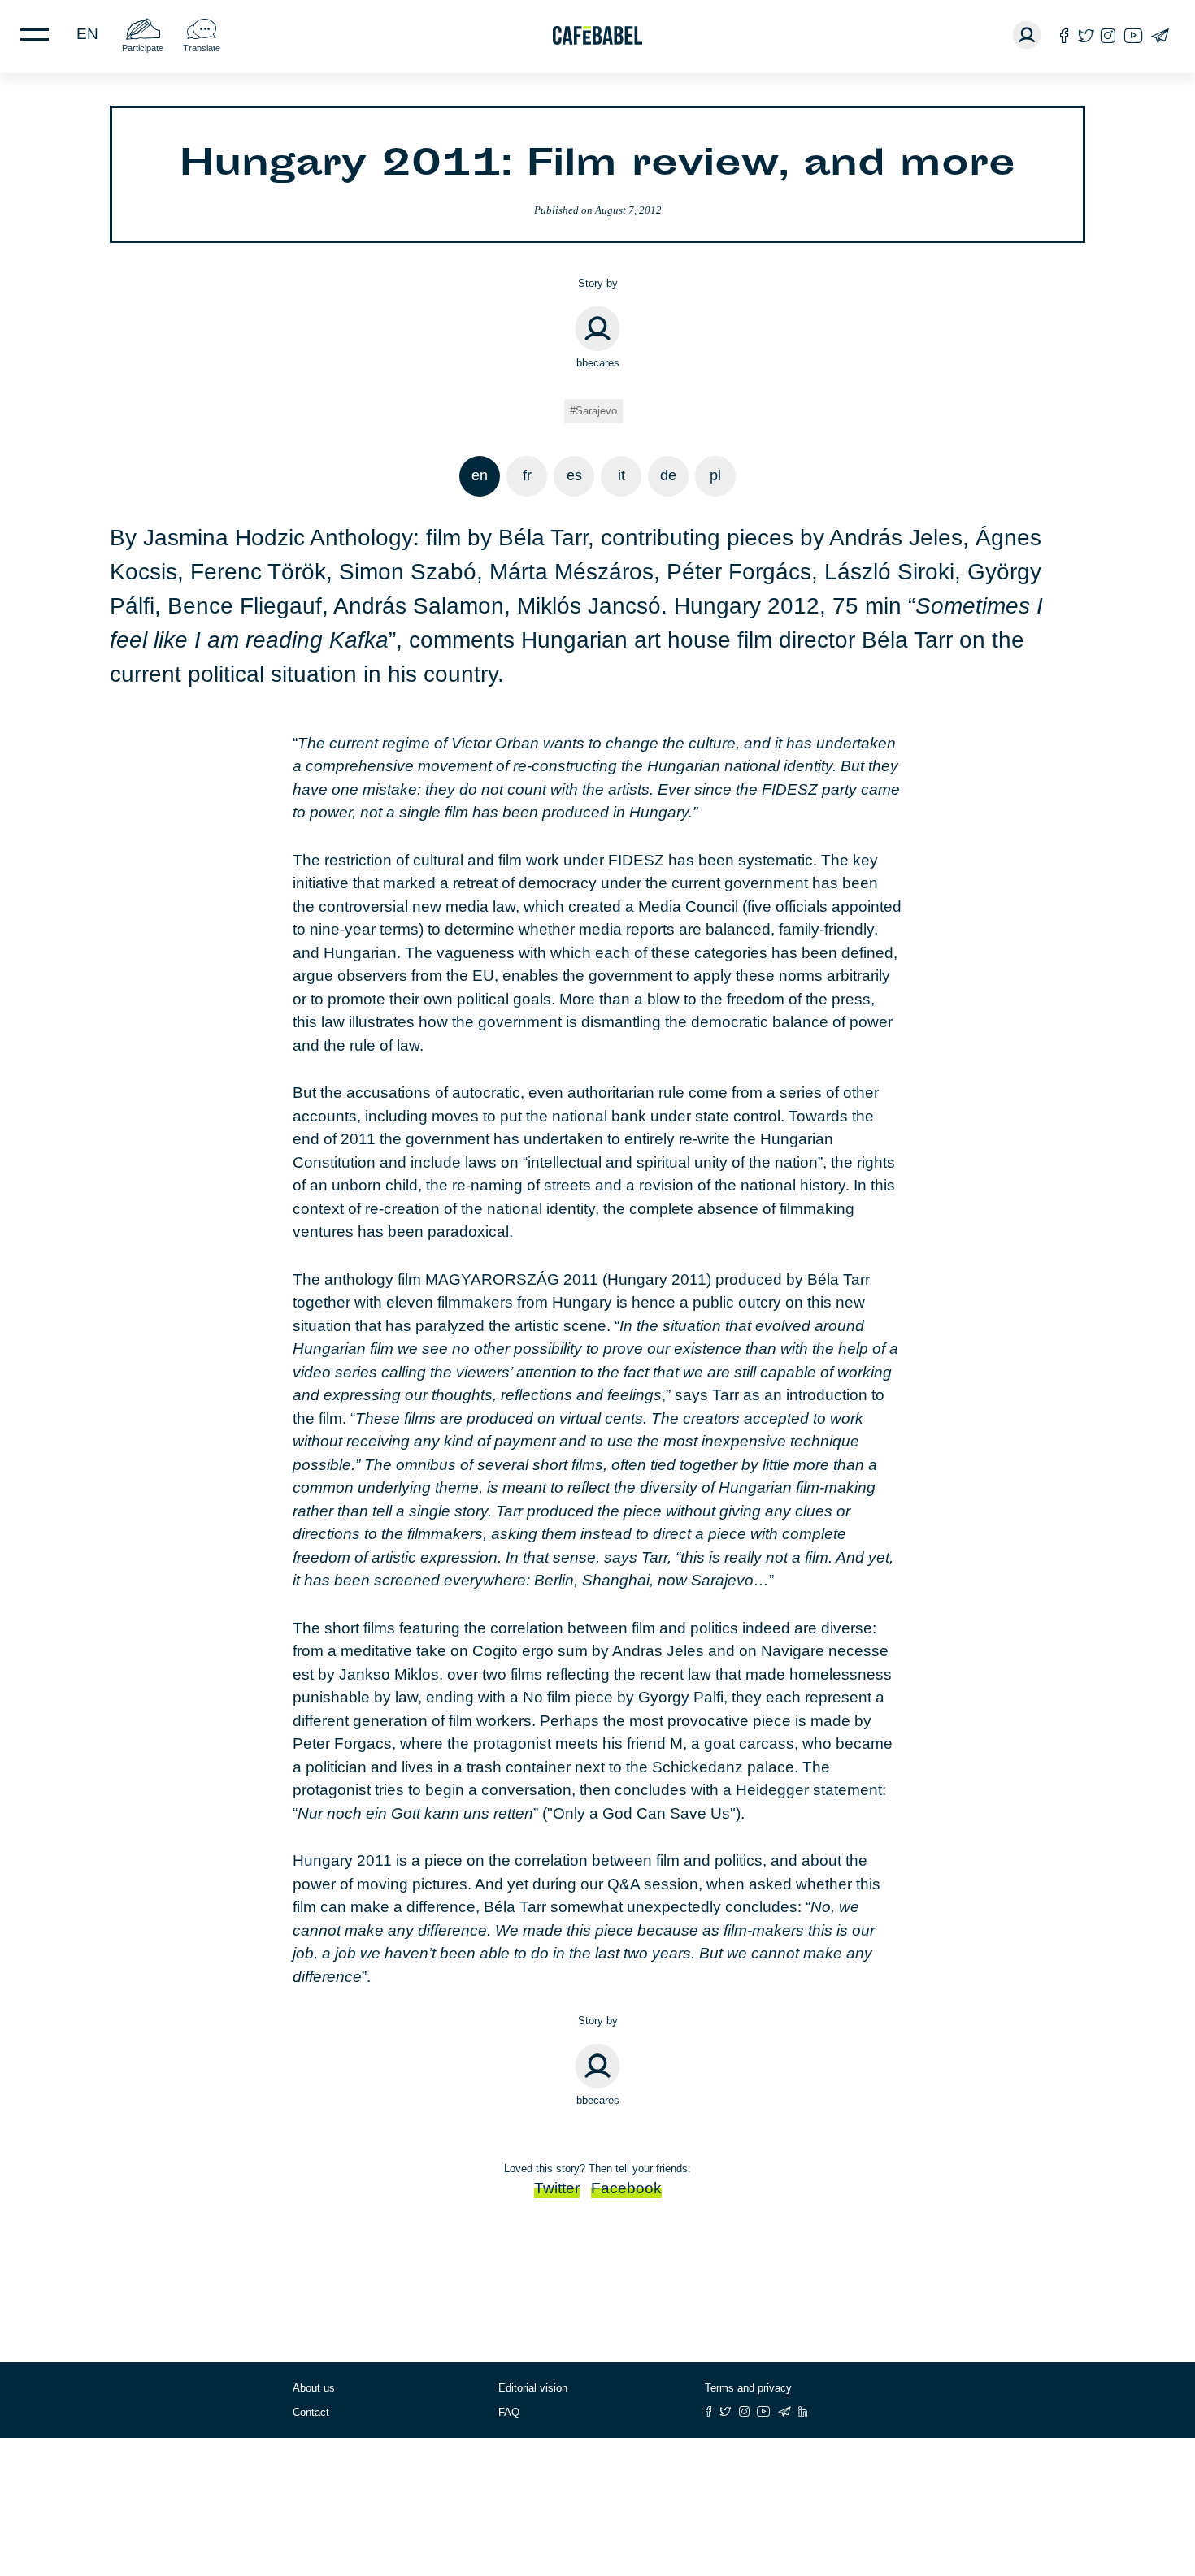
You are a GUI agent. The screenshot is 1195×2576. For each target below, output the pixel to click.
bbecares (598, 363)
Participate (143, 48)
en (87, 34)
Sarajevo (596, 411)
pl (715, 475)
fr (527, 475)
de (668, 475)
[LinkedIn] (803, 2411)
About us (314, 2388)
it (621, 475)
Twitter (557, 2188)
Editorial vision (533, 2388)
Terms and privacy (748, 2388)
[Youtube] (1133, 35)
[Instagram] (1108, 35)
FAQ (509, 2412)
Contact (311, 2412)
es (574, 475)
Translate (202, 48)
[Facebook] (1065, 35)
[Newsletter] (1160, 35)
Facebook (626, 2188)
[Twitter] (1086, 35)
